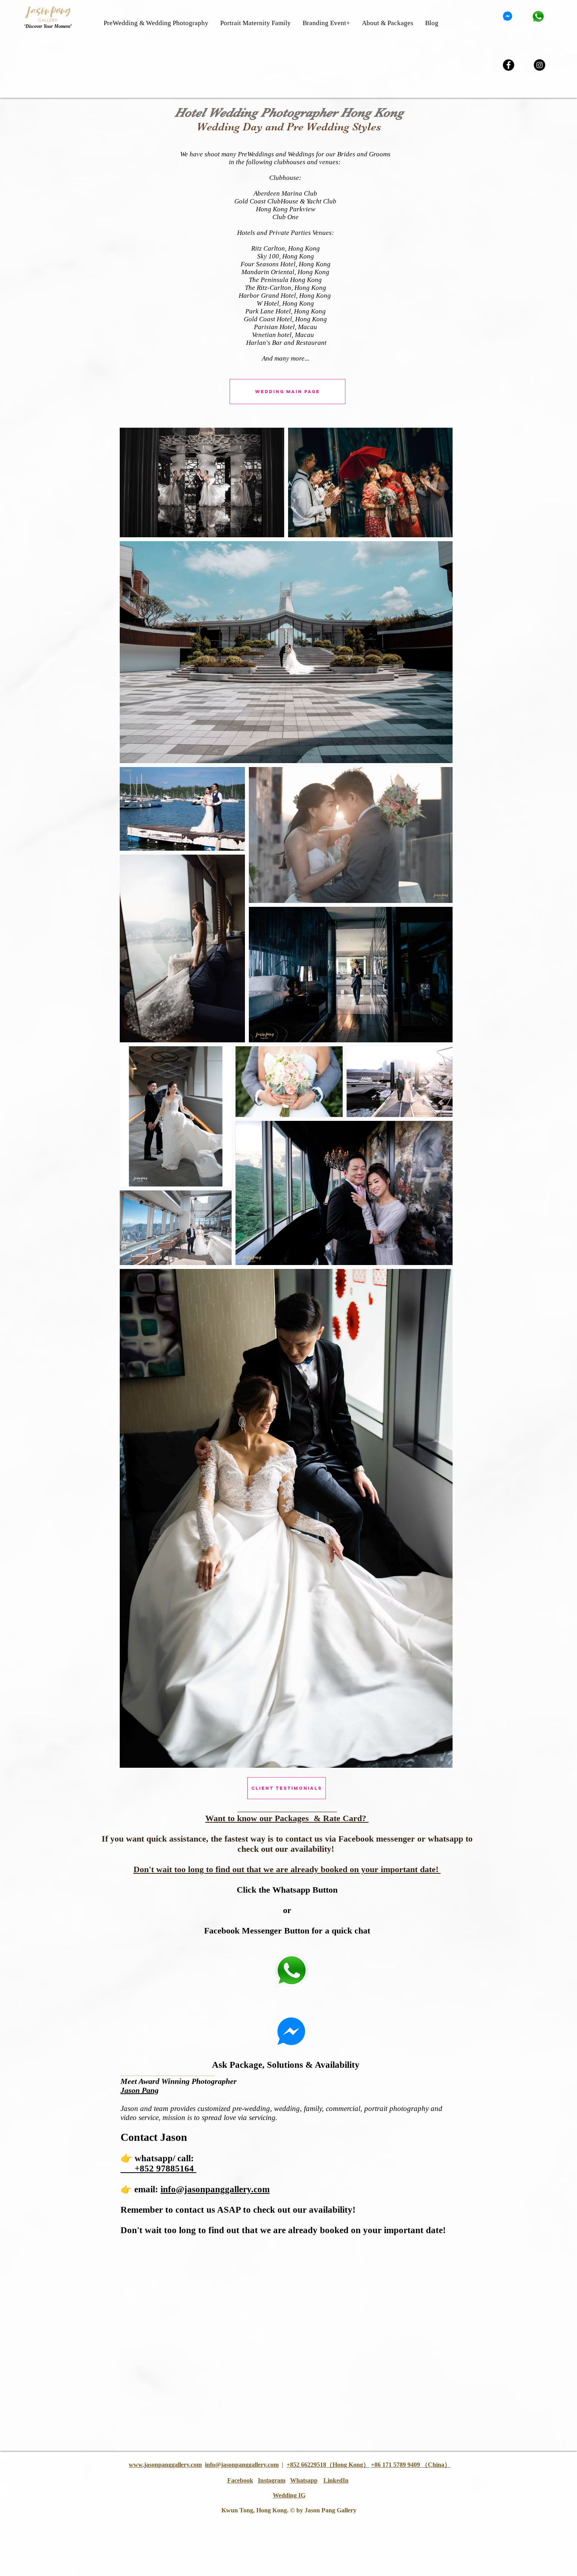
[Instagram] (540, 65)
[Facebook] (509, 65)
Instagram (272, 2480)
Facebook (240, 2480)
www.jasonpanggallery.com (165, 2465)
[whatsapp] (538, 16)
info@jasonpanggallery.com (242, 2465)
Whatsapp (304, 2480)
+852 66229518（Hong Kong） (328, 2465)
